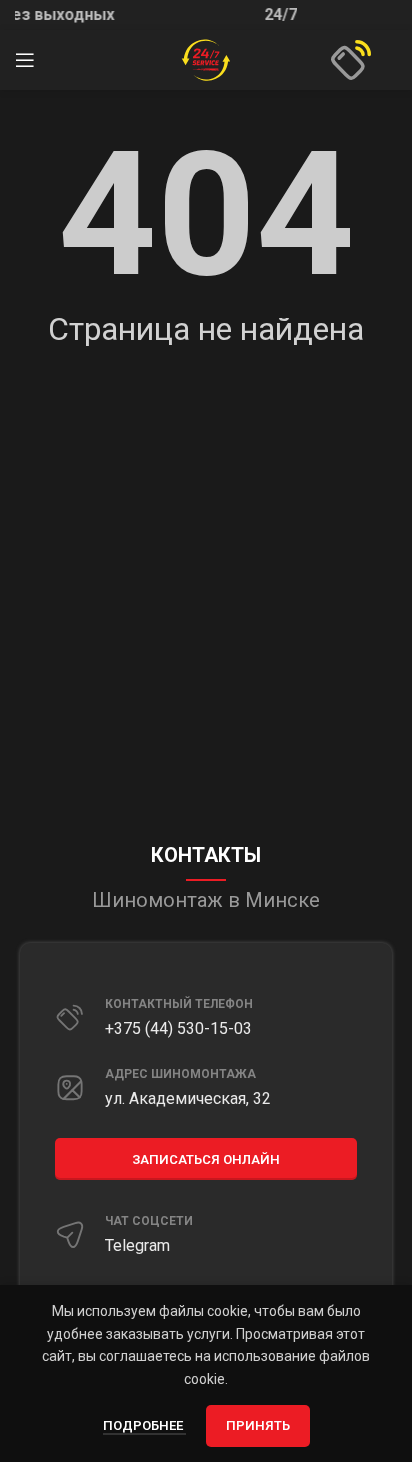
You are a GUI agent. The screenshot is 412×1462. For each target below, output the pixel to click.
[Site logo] (206, 59)
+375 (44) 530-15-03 (178, 1028)
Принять (258, 1425)
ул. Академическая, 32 (188, 1098)
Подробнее (144, 1425)
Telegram (137, 1245)
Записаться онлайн (206, 1159)
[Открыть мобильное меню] (25, 60)
